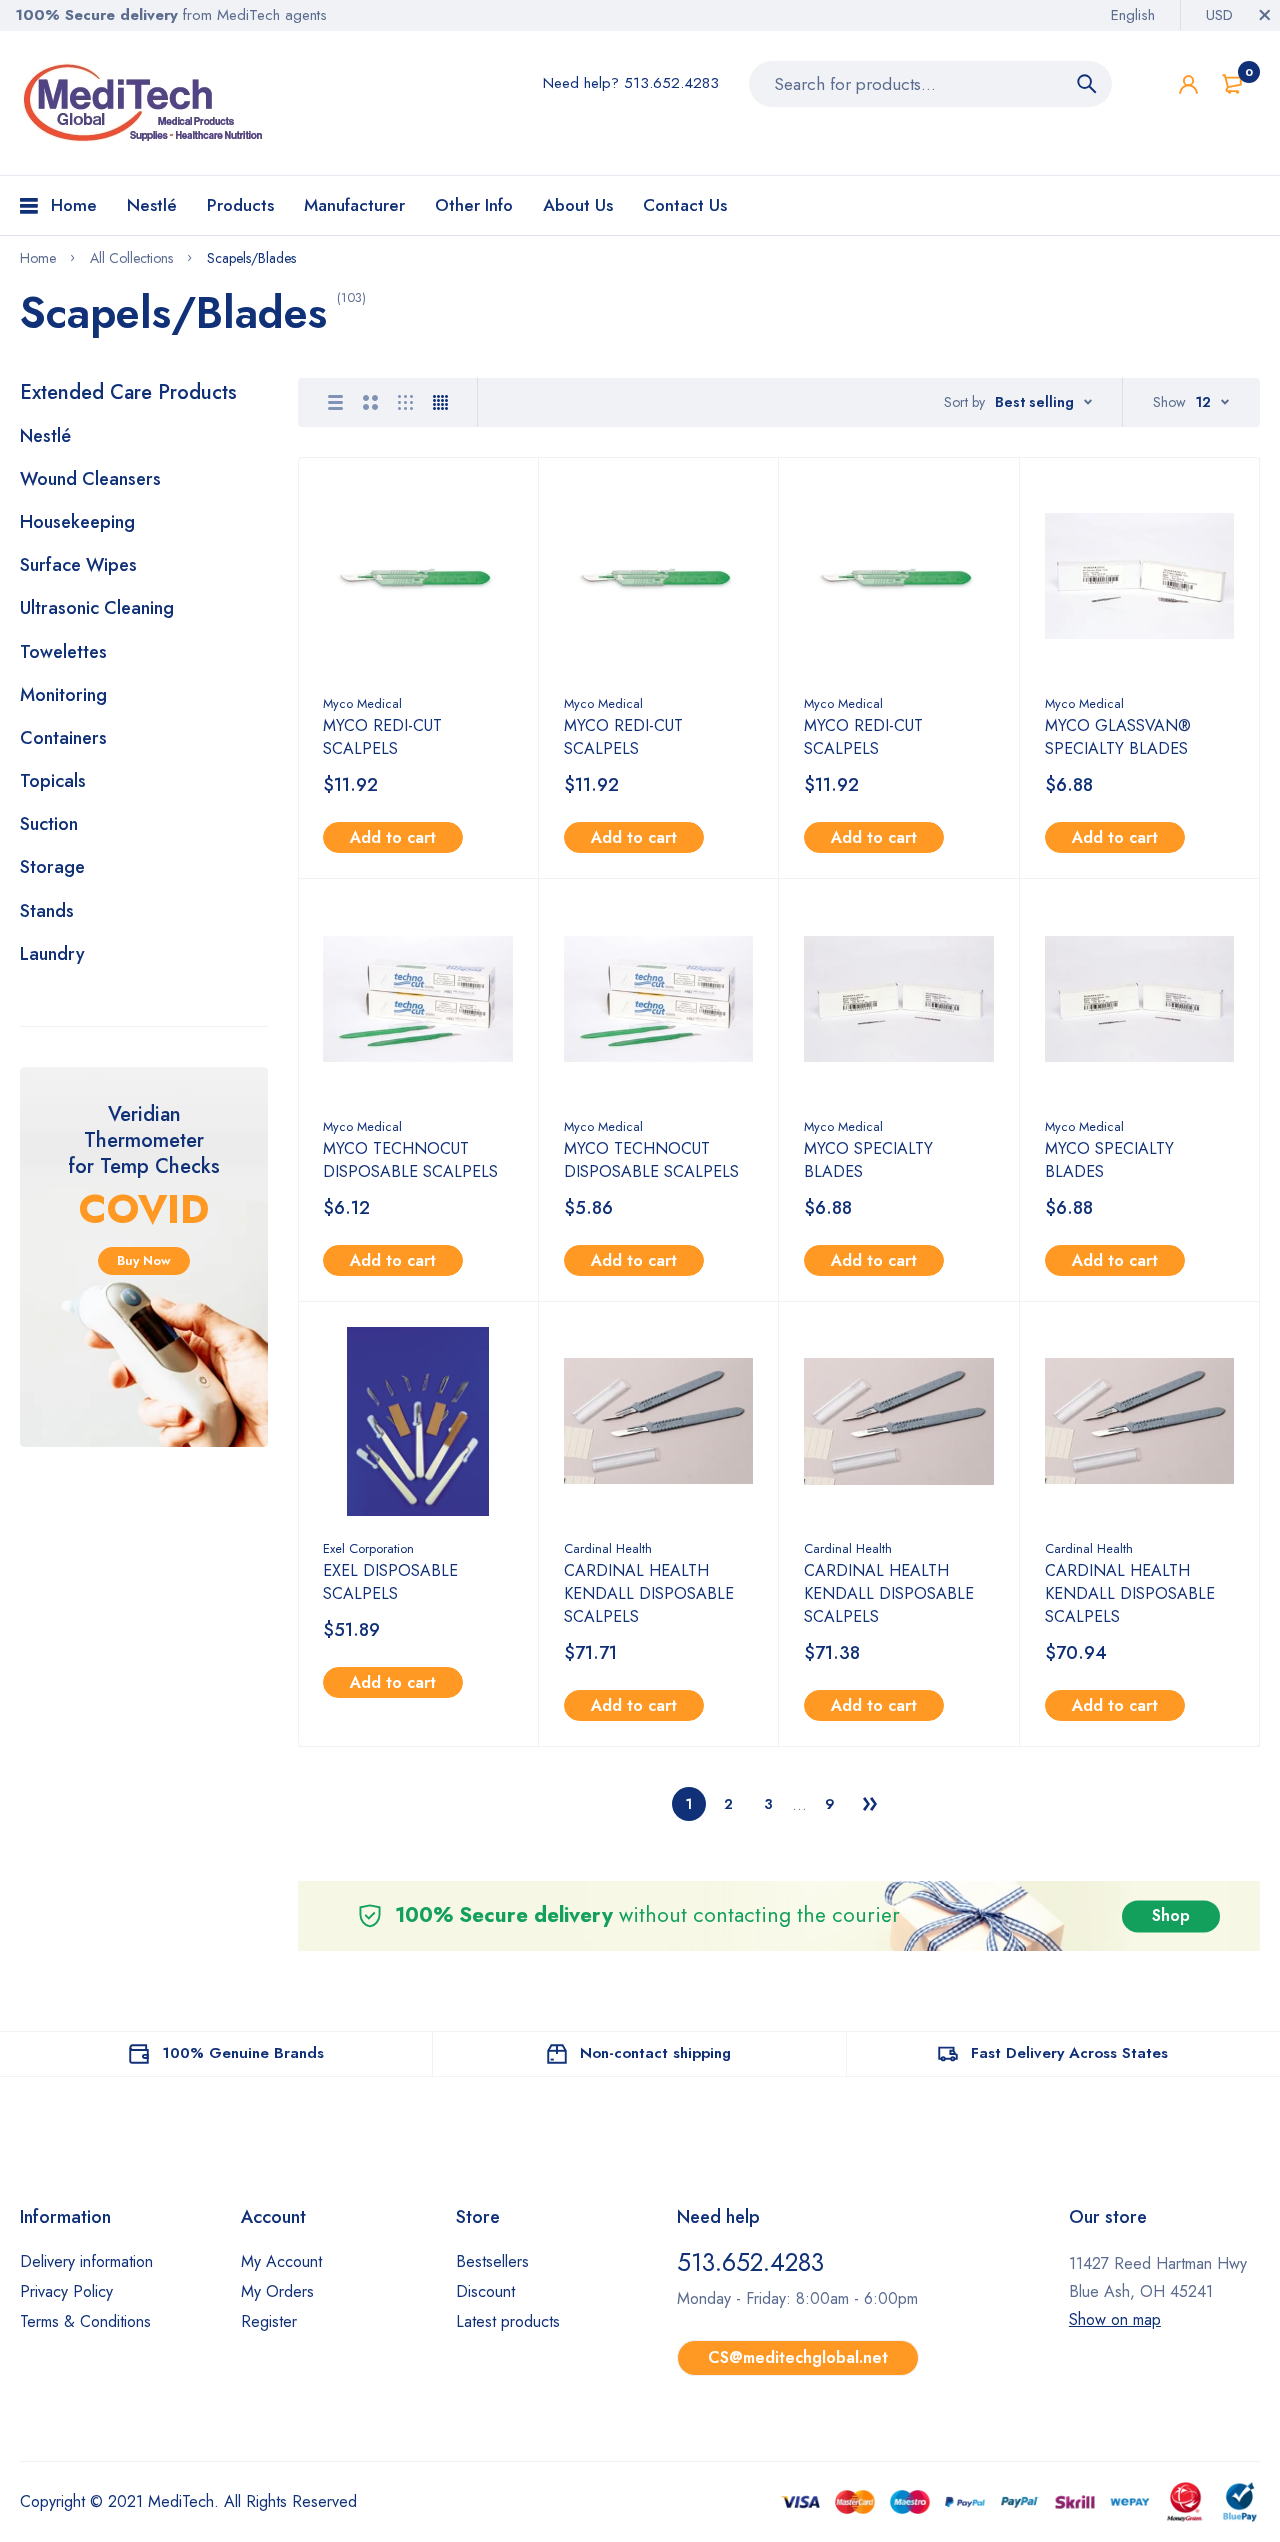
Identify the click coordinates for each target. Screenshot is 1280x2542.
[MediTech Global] (145, 103)
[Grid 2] (370, 402)
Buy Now (144, 1260)
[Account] (1188, 84)
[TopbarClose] (1265, 15)
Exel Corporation (368, 1548)
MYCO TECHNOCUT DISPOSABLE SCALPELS (410, 1160)
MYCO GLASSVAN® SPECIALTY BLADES (1118, 737)
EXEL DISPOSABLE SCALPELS (390, 1582)
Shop (1171, 1915)
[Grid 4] (440, 402)
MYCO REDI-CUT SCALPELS (382, 737)
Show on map (1115, 2319)
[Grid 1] (335, 402)
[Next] (870, 1804)
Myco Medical (362, 703)
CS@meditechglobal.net (798, 2357)
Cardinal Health (608, 1548)
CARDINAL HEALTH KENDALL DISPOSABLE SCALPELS (649, 1593)
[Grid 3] (405, 402)
